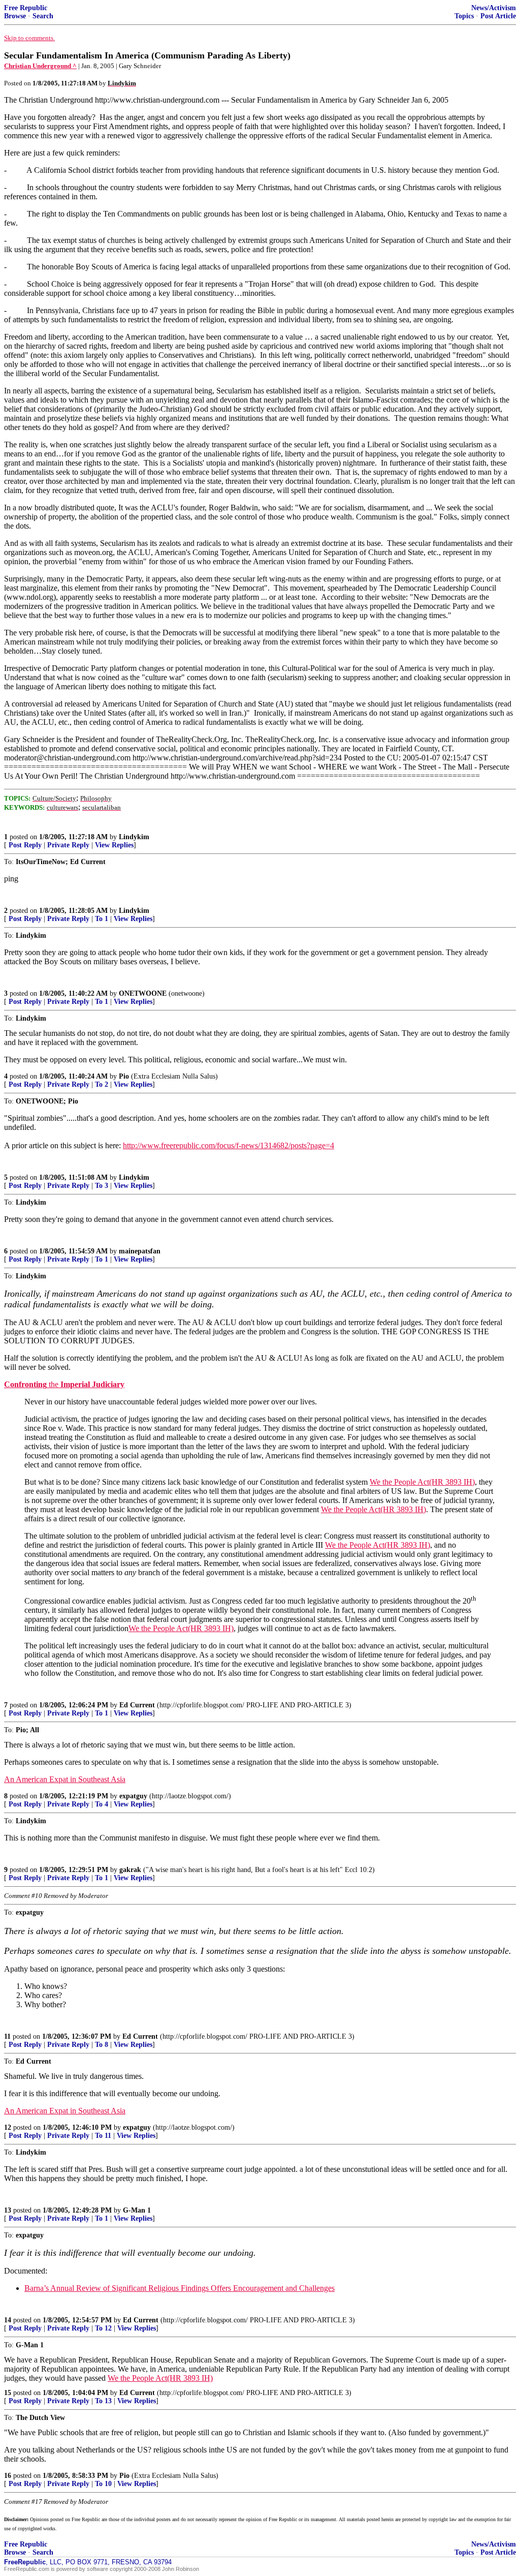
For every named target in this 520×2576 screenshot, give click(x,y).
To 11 (103, 2136)
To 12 (103, 2328)
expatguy (133, 1796)
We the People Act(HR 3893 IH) (422, 1482)
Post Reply (25, 845)
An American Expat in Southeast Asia (65, 1779)
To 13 (103, 2401)
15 (8, 2393)
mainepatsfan (140, 1251)
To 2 (102, 1084)
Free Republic (26, 8)
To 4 (102, 1804)
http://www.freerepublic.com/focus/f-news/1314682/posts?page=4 (229, 1145)
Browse (15, 16)
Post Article (498, 16)
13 (8, 2210)
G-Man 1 (137, 2210)
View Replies (114, 845)
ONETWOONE (143, 993)
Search (43, 16)
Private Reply (68, 845)
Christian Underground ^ (40, 66)
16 (8, 2476)
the (64, 1384)
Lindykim (134, 837)
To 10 (103, 2484)
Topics (464, 16)
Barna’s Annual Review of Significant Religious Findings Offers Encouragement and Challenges (180, 2288)
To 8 (102, 2045)
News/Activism (494, 8)
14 (8, 2320)
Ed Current (137, 1705)
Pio (124, 1076)
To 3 (102, 1186)
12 (8, 2127)
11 (7, 2036)
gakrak (130, 1870)
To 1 (102, 919)
